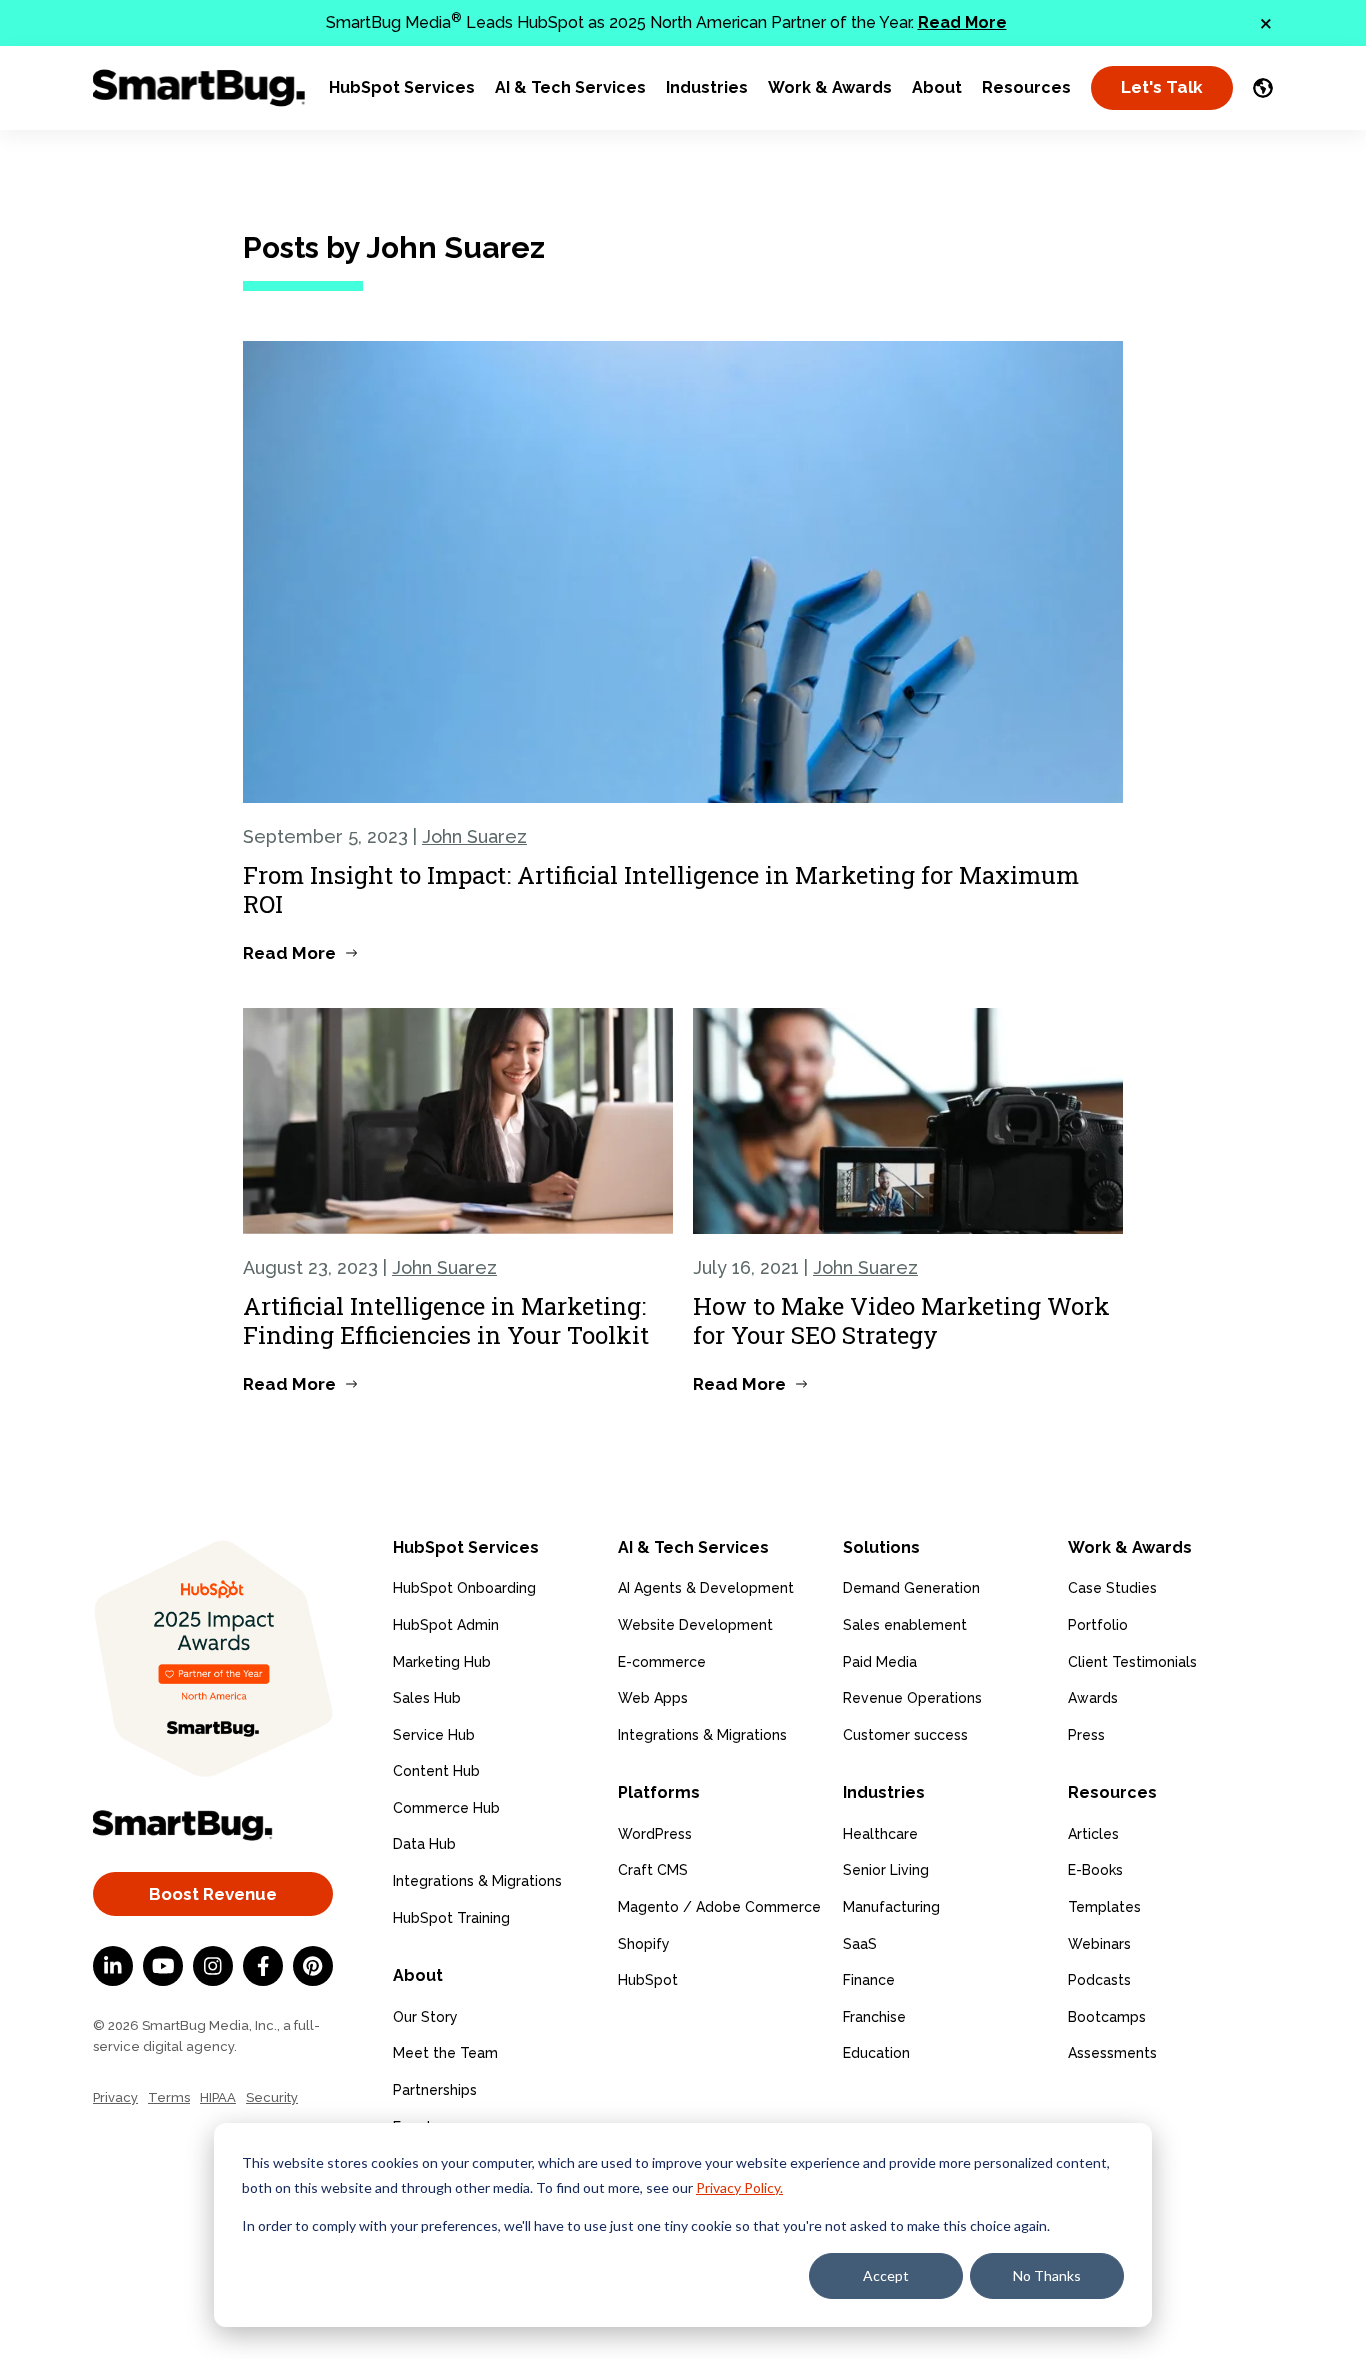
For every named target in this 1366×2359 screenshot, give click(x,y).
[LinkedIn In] (113, 1966)
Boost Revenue (213, 1894)
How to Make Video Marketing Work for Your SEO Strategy (901, 1320)
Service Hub (434, 1735)
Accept (886, 2275)
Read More (962, 22)
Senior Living (886, 1870)
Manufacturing (891, 1907)
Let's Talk (1162, 87)
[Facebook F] (263, 1966)
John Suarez (474, 836)
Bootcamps (1107, 2017)
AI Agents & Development (706, 1588)
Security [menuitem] (272, 2097)
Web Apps (653, 1698)
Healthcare (880, 1834)
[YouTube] (163, 1966)
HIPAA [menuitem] (218, 2097)
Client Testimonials (1132, 1662)
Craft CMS (653, 1870)
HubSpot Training (451, 1918)
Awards (1093, 1698)
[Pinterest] (313, 1966)
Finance (869, 1980)
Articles (1093, 1834)
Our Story (425, 2017)
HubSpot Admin (446, 1625)
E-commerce (662, 1662)
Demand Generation (911, 1588)
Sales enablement (905, 1625)
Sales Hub (427, 1698)
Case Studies (1112, 1588)
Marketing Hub (442, 1662)
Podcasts (1099, 1980)
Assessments (1112, 2053)
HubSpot (648, 1980)
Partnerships (435, 2090)
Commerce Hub (446, 1808)
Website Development (695, 1625)
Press (1086, 1735)
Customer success (905, 1735)
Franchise (874, 2017)
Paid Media (880, 1662)
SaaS (860, 1944)
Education (876, 2053)
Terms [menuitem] (169, 2097)
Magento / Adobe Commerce (719, 1907)
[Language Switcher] (1263, 88)
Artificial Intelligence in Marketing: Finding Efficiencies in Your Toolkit (446, 1320)
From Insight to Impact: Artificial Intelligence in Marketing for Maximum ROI (661, 889)
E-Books (1095, 1870)
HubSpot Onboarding (464, 1588)
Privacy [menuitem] (115, 2097)
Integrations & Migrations (477, 1881)
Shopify (644, 1944)
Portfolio (1098, 1625)
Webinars (1099, 1944)
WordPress (655, 1834)
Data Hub (424, 1844)
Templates (1104, 1907)
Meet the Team (445, 2053)
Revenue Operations (912, 1698)
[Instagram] (213, 1966)
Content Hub (436, 1771)
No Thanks (1047, 2275)
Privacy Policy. (739, 2187)
